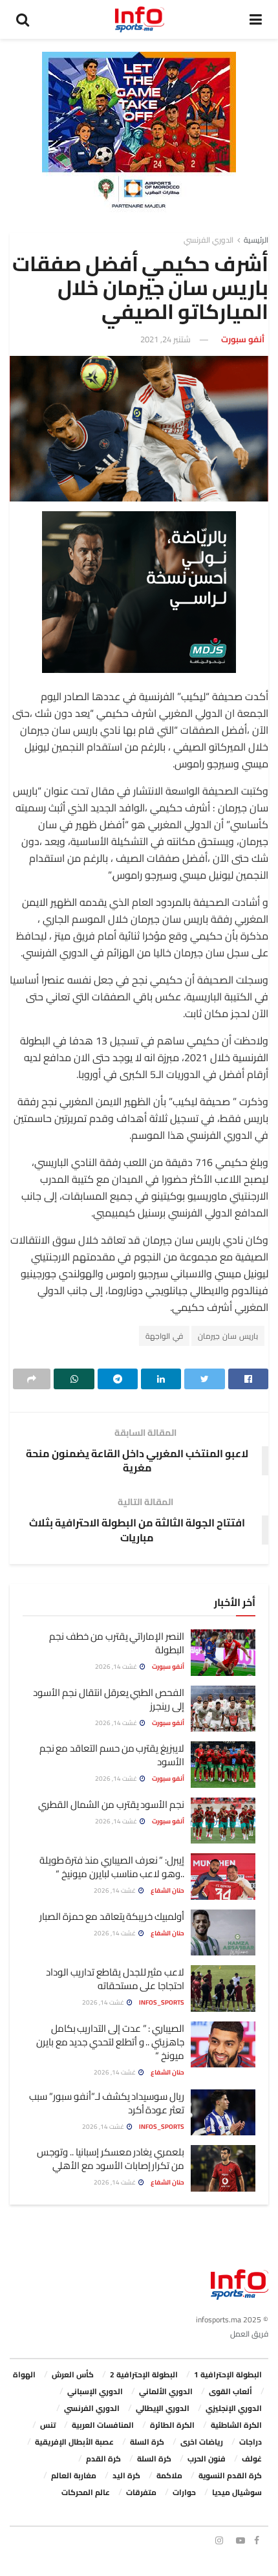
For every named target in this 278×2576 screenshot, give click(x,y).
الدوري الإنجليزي (234, 2408)
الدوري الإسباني (95, 2391)
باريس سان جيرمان (228, 1336)
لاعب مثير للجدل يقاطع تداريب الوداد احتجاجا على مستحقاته (115, 1979)
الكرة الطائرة (172, 2425)
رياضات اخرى (202, 2442)
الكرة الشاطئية (236, 2425)
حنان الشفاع (167, 1890)
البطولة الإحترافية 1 (228, 2374)
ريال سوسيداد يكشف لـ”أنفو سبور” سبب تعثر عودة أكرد (107, 2103)
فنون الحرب (207, 2459)
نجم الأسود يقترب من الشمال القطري (111, 1804)
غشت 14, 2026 (117, 1667)
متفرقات (141, 2492)
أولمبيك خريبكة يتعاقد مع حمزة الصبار (112, 1916)
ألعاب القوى (230, 2391)
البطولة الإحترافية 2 (144, 2374)
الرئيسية (256, 240)
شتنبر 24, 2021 (166, 339)
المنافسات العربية (103, 2425)
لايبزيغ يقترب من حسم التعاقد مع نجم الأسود (112, 1755)
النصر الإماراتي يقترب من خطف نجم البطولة (117, 1643)
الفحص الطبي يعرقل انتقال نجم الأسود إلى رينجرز (109, 1699)
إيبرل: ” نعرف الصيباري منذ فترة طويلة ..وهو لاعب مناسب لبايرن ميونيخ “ (112, 1867)
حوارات (184, 2492)
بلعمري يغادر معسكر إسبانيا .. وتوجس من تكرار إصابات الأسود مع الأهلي (111, 2159)
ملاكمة (169, 2475)
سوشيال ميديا (237, 2492)
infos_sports (162, 2002)
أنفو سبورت (243, 339)
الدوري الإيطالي (163, 2408)
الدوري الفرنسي (208, 240)
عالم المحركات (86, 2492)
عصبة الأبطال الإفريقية (74, 2442)
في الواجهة (164, 1336)
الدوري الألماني (166, 2391)
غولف (252, 2459)
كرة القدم (103, 2459)
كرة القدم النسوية (230, 2475)
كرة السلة (147, 2442)
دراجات (251, 2442)
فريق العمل (249, 2334)
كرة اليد (126, 2475)
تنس (48, 2425)
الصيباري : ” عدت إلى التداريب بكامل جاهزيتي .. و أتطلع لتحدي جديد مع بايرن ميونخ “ (110, 2042)
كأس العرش (73, 2374)
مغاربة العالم (74, 2475)
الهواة (24, 2374)
